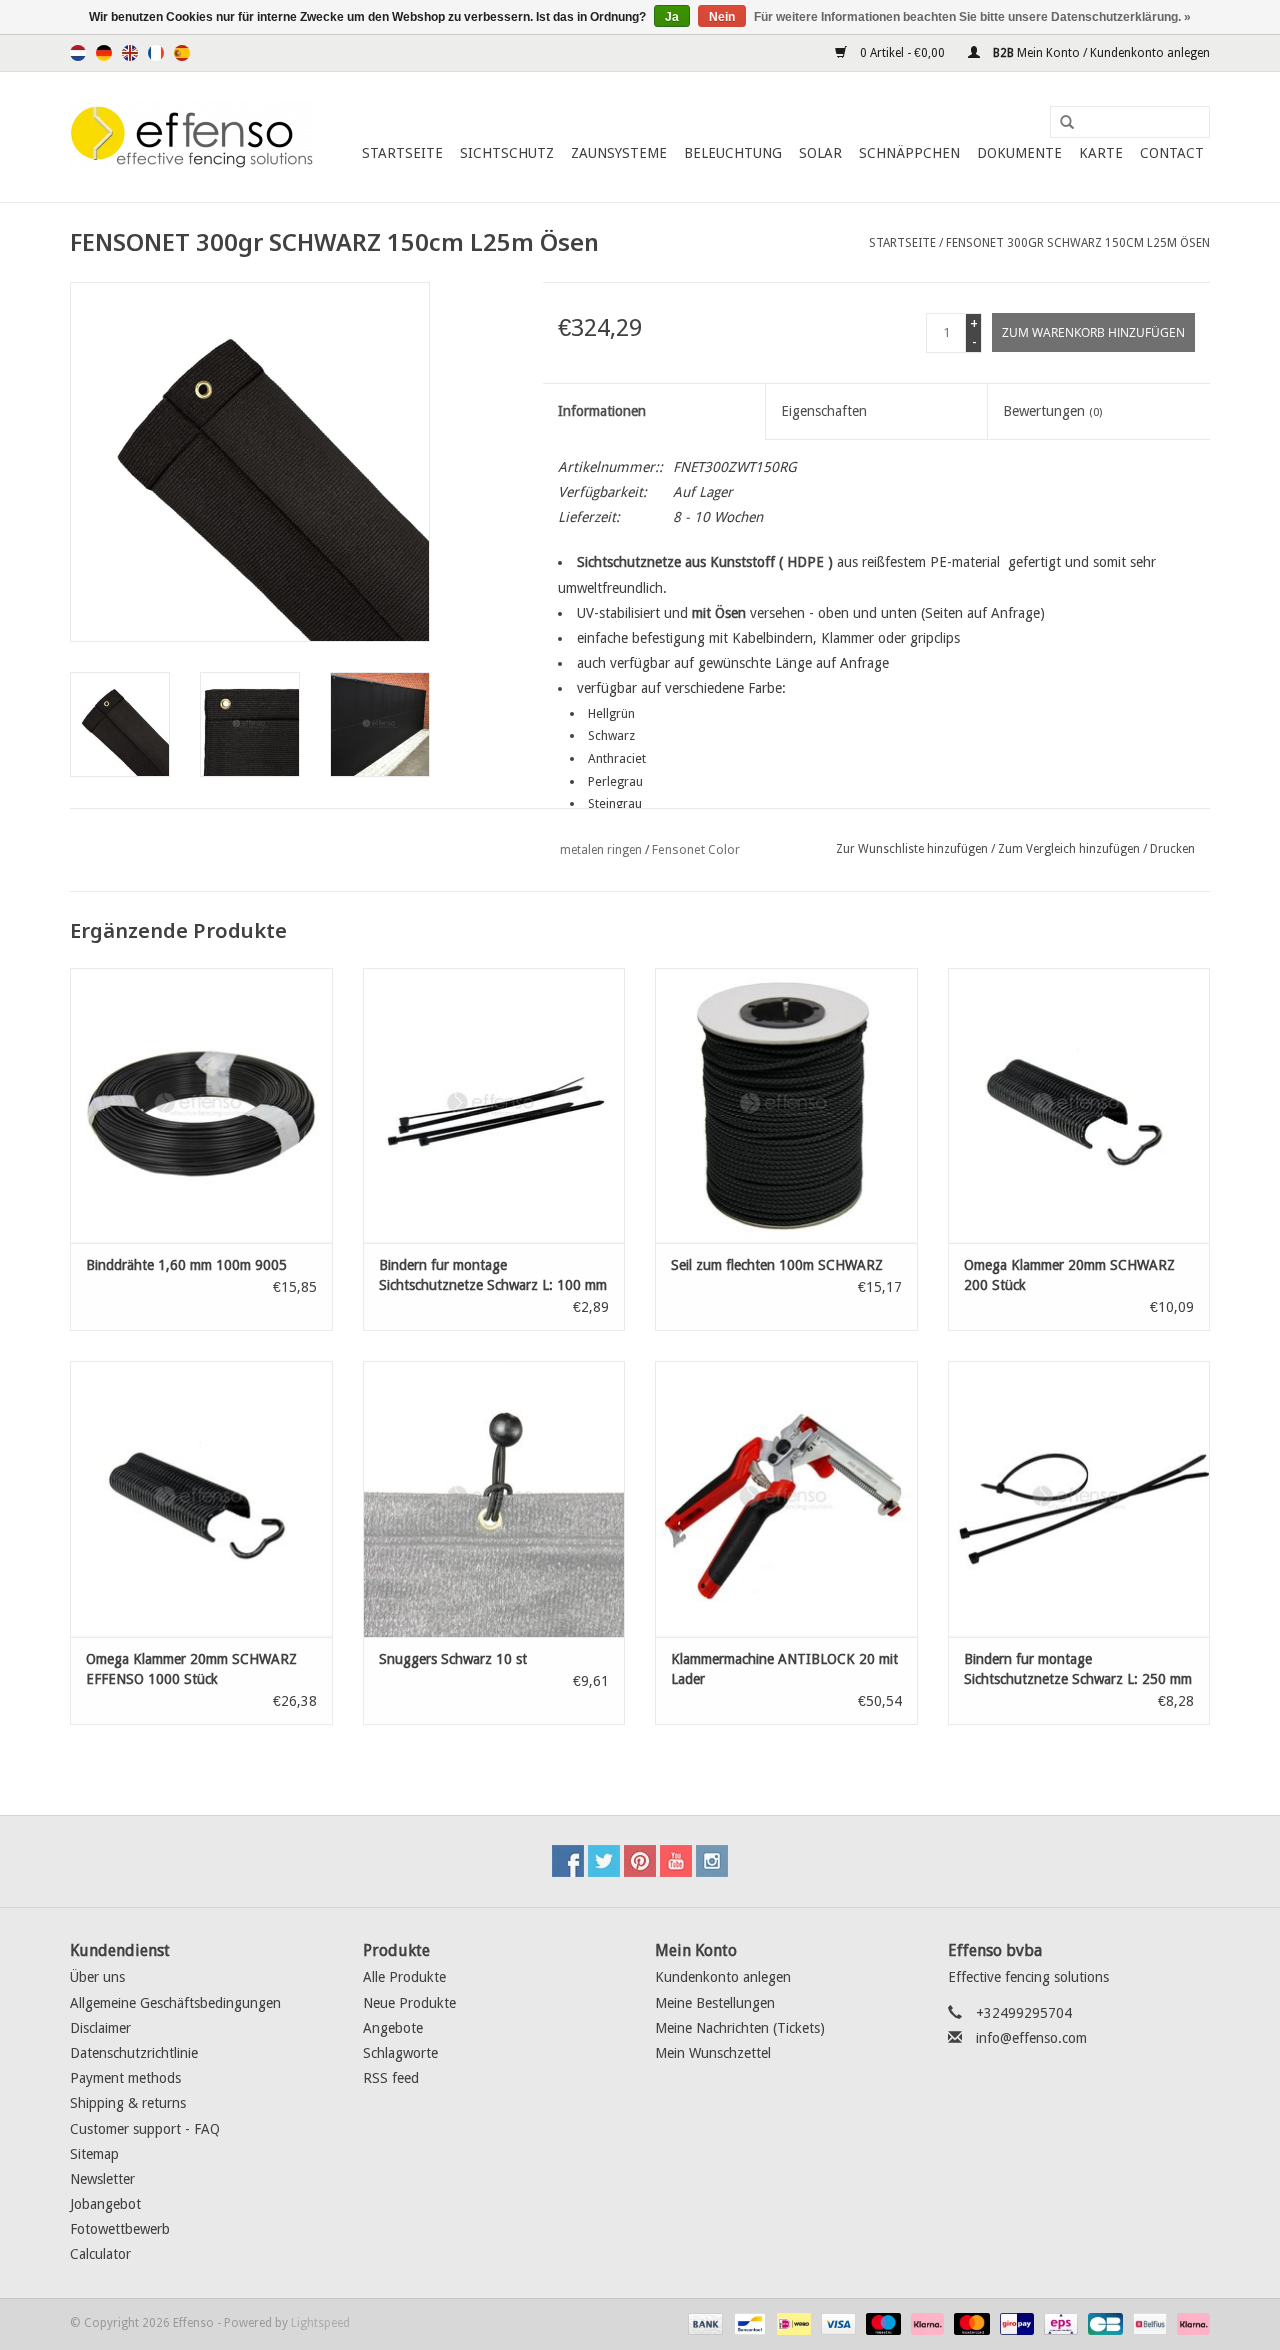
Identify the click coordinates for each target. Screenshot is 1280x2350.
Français (156, 53)
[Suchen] (1060, 123)
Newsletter (102, 2179)
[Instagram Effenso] (712, 1861)
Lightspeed (320, 2323)
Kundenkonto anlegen (723, 1977)
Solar (820, 153)
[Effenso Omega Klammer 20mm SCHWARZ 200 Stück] (1079, 1105)
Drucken (1172, 849)
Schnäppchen (909, 153)
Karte (1101, 153)
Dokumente (1019, 153)
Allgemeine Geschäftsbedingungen (175, 2003)
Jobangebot (105, 2204)
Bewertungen (1052, 411)
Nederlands (78, 53)
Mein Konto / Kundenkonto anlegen (1100, 53)
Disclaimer (100, 2028)
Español (182, 53)
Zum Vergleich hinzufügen (1070, 849)
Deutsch (104, 53)
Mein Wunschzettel (713, 2053)
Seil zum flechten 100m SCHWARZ (777, 1265)
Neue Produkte (409, 2003)
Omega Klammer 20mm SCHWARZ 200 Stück (1069, 1275)
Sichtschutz (507, 153)
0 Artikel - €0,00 (902, 53)
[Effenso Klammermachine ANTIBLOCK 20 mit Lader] (786, 1498)
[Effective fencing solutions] (192, 137)
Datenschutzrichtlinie (134, 2053)
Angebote (393, 2028)
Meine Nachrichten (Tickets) (740, 2028)
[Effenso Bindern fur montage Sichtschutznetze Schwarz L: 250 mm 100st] (1079, 1498)
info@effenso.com (1031, 2038)
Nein (722, 17)
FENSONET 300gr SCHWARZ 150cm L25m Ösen (1078, 243)
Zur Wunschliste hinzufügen (912, 849)
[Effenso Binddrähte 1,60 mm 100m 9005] (201, 1105)
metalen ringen (601, 850)
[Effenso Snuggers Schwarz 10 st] (494, 1498)
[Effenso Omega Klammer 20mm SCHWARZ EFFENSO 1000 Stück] (201, 1498)
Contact (1172, 153)
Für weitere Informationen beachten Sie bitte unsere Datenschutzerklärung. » (972, 17)
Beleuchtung (733, 153)
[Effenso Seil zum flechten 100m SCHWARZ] (786, 1105)
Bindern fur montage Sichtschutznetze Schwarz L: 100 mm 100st (493, 1276)
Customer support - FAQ (145, 2129)
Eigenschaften (824, 411)
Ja (672, 17)
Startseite (402, 153)
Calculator (100, 2254)
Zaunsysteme (619, 153)
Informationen (602, 411)
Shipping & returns (128, 2103)
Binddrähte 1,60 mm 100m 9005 (186, 1265)
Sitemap (94, 2154)
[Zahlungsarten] (703, 2323)
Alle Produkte (404, 1977)
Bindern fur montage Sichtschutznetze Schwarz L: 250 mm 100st (1078, 1670)
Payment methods (125, 2078)
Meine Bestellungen (715, 2003)
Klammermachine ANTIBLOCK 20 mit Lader (784, 1669)
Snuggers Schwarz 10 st (453, 1659)
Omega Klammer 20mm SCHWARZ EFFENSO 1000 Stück (191, 1669)
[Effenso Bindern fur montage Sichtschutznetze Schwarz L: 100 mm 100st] (494, 1105)
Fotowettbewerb (120, 2229)
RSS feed (391, 2078)
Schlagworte (400, 2053)
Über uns (97, 1977)
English (130, 53)
